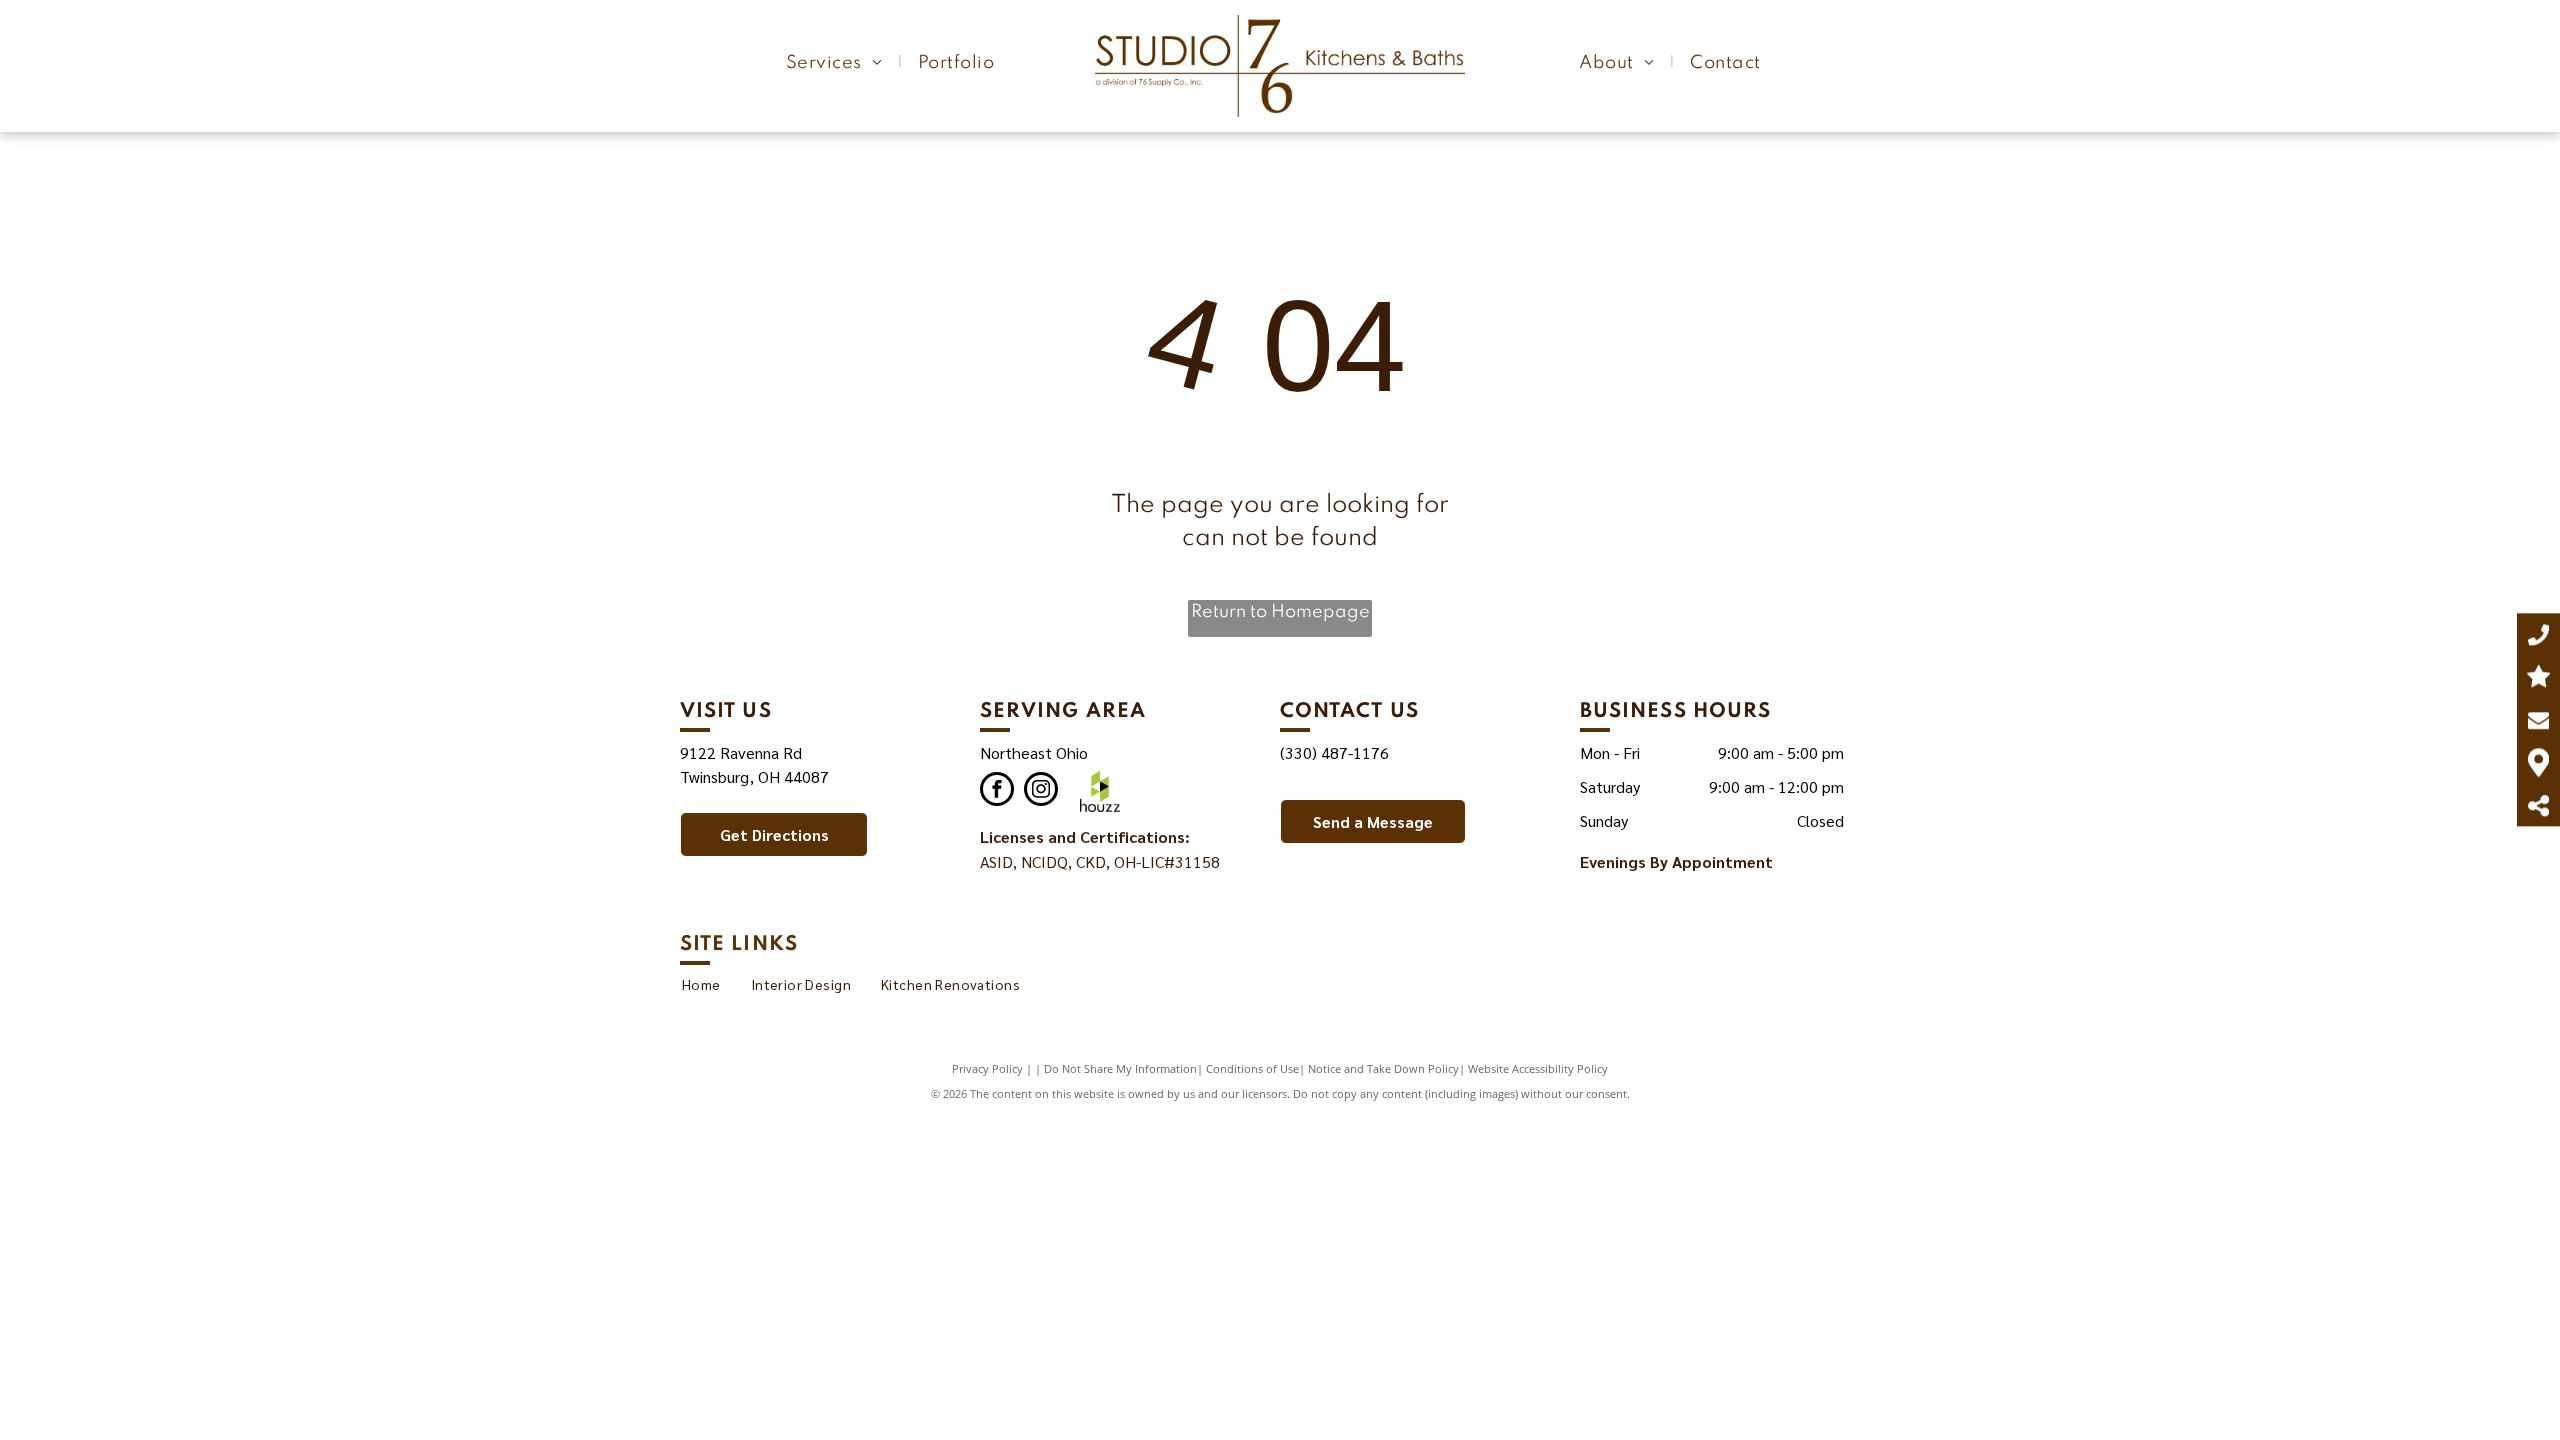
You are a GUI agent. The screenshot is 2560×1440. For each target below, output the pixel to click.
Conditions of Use (1252, 1068)
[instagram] (1041, 791)
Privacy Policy (987, 1068)
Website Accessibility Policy (1538, 1068)
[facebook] (997, 791)
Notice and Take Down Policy (1383, 1068)
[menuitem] (837, 63)
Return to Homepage (1280, 612)
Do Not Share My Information (1120, 1068)
